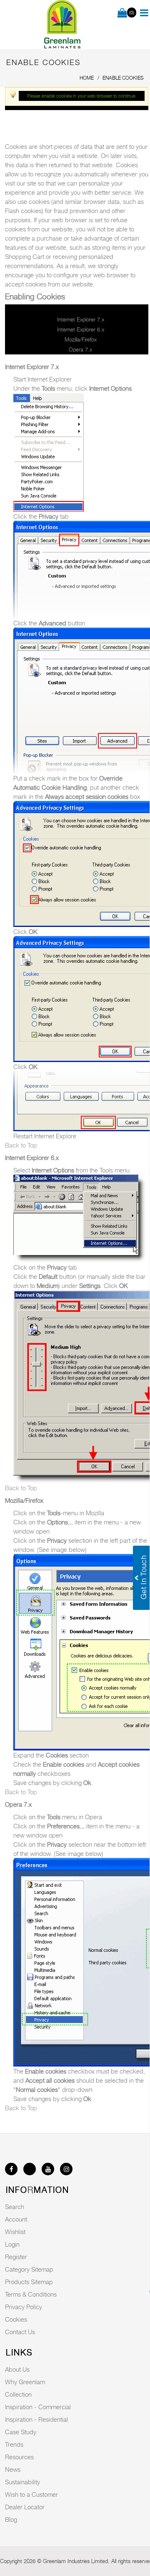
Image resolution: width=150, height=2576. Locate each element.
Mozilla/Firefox (81, 339)
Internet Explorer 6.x (81, 329)
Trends (14, 2444)
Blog (11, 2519)
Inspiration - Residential (36, 2419)
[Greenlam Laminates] (62, 25)
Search (15, 2207)
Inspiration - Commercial (38, 2407)
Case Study (21, 2432)
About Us (17, 2369)
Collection (18, 2394)
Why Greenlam (25, 2382)
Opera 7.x (80, 349)
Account (16, 2219)
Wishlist (15, 2232)
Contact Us (20, 2332)
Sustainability (22, 2482)
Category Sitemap (29, 2269)
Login (12, 2244)
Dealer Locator (25, 2507)
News (13, 2469)
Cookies (16, 2319)
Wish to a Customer (31, 2494)
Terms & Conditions (31, 2294)
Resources (19, 2457)
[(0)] (122, 13)
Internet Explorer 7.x (81, 319)
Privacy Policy (24, 2307)
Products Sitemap (29, 2282)
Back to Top (21, 1145)
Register (16, 2257)
